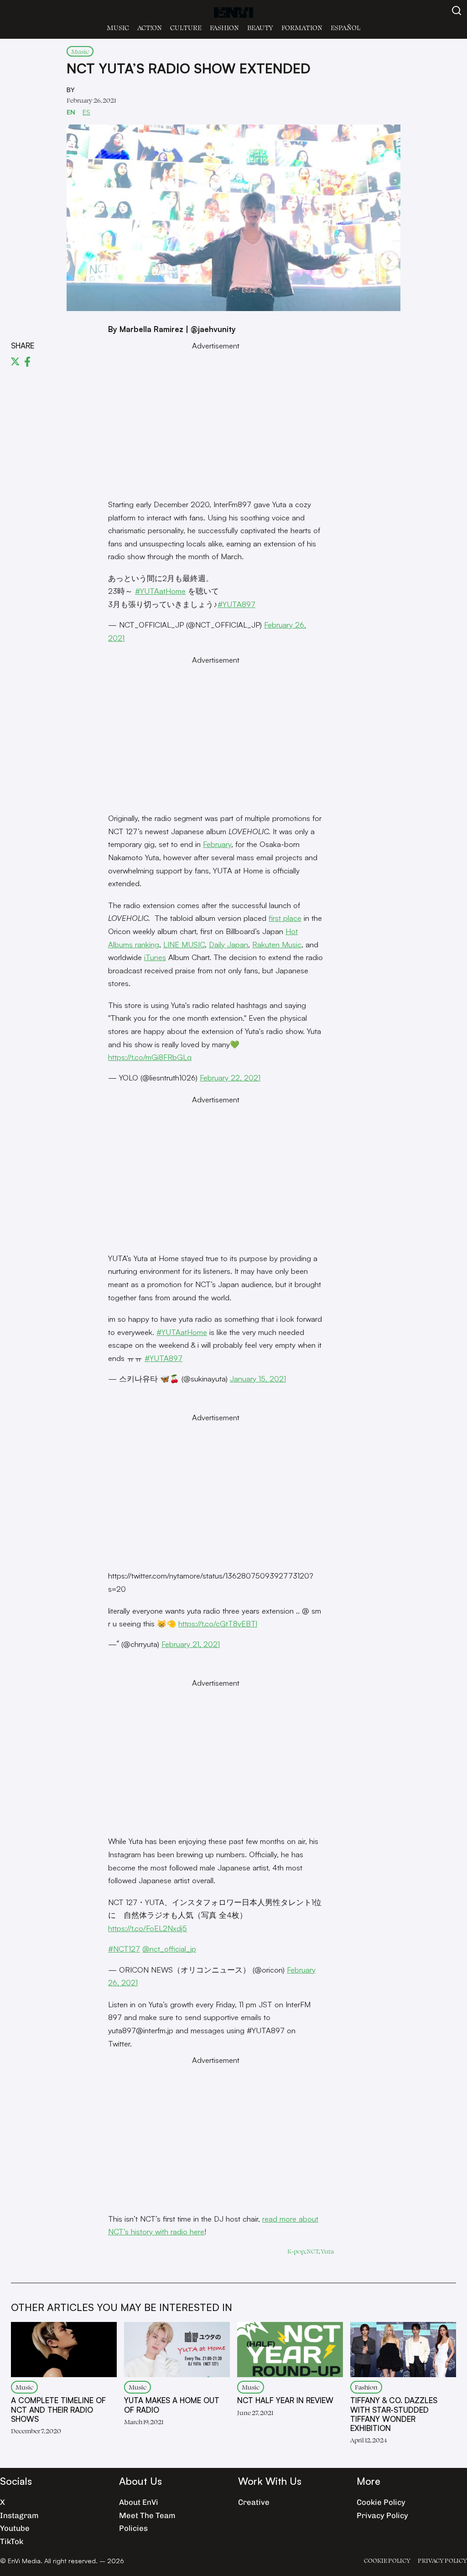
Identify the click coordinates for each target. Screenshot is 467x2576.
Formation (302, 28)
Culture (186, 28)
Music (118, 28)
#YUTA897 (236, 604)
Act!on (150, 28)
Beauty (260, 28)
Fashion (224, 28)
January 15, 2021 (258, 1379)
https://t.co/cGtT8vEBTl (218, 1623)
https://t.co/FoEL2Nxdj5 (148, 1928)
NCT (313, 2251)
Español (345, 28)
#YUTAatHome (160, 591)
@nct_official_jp (169, 1949)
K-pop (296, 2251)
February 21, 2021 (191, 1644)
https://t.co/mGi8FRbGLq (150, 1057)
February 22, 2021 (230, 1078)
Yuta (327, 2251)
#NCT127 (124, 1949)
